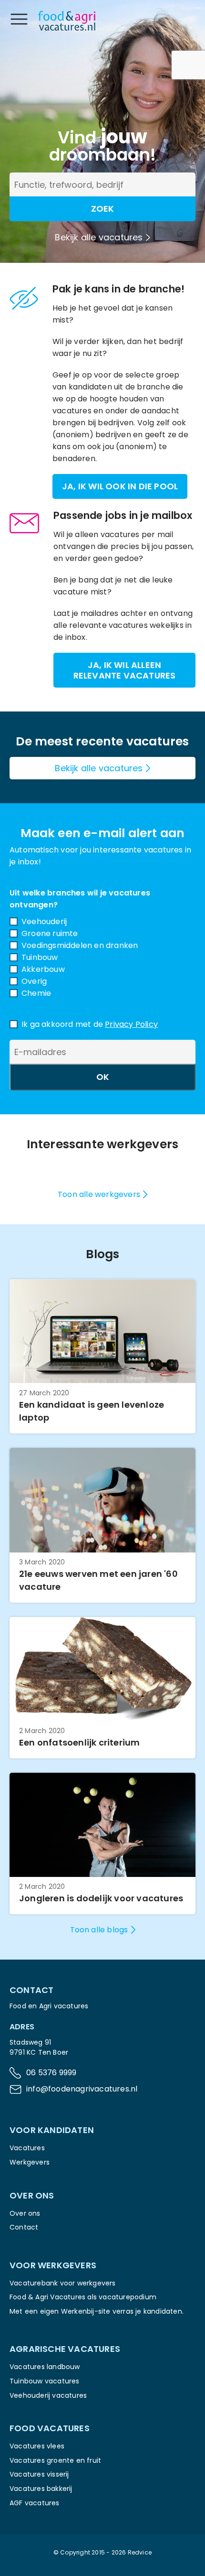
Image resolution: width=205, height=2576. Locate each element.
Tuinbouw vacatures (45, 2381)
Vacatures (27, 2148)
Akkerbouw (43, 969)
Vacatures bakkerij (41, 2489)
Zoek (102, 209)
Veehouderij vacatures (48, 2395)
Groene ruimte (50, 933)
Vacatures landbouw (45, 2367)
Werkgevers (30, 2162)
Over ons (25, 2213)
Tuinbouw (40, 957)
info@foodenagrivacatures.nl (82, 2089)
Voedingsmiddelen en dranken (80, 945)
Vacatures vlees (37, 2446)
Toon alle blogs (99, 1930)
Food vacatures (50, 2428)
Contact (24, 2227)
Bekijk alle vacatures (99, 237)
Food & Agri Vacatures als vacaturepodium (83, 2297)
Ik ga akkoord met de (90, 1024)
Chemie (36, 993)
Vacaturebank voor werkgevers (63, 2283)
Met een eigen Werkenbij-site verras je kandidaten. (97, 2311)
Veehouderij (44, 922)
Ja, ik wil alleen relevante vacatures (125, 670)
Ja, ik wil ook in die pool (120, 486)
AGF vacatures (35, 2503)
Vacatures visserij (39, 2474)
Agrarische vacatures (65, 2349)
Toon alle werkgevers (99, 1194)
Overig (34, 981)
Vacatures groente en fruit (55, 2460)
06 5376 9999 (51, 2073)
